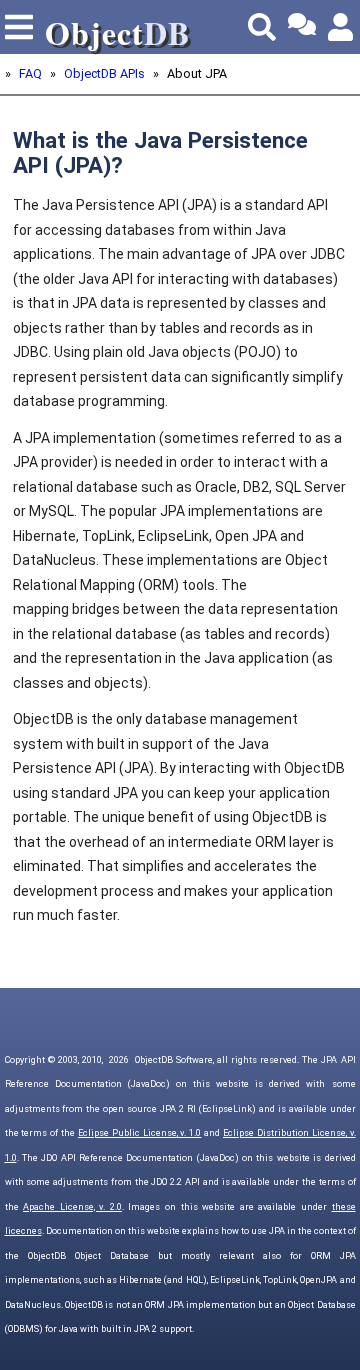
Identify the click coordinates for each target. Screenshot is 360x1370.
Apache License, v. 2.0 (72, 1207)
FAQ (30, 73)
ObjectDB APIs (104, 73)
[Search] (262, 27)
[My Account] (342, 27)
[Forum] (302, 27)
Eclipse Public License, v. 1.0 (139, 1133)
